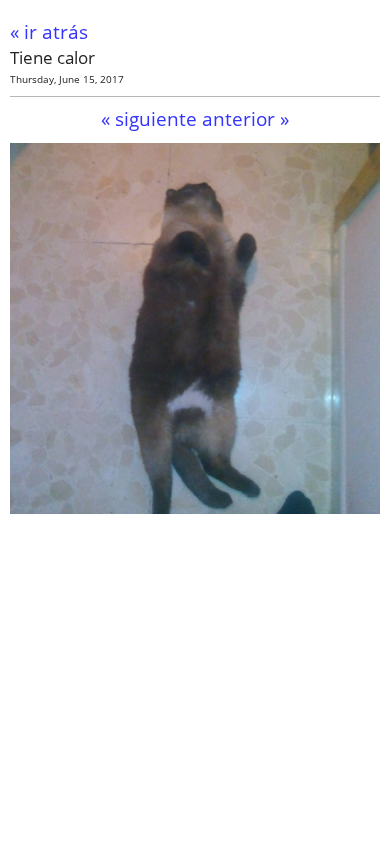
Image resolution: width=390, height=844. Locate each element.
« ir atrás (49, 31)
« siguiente (149, 118)
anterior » (245, 118)
